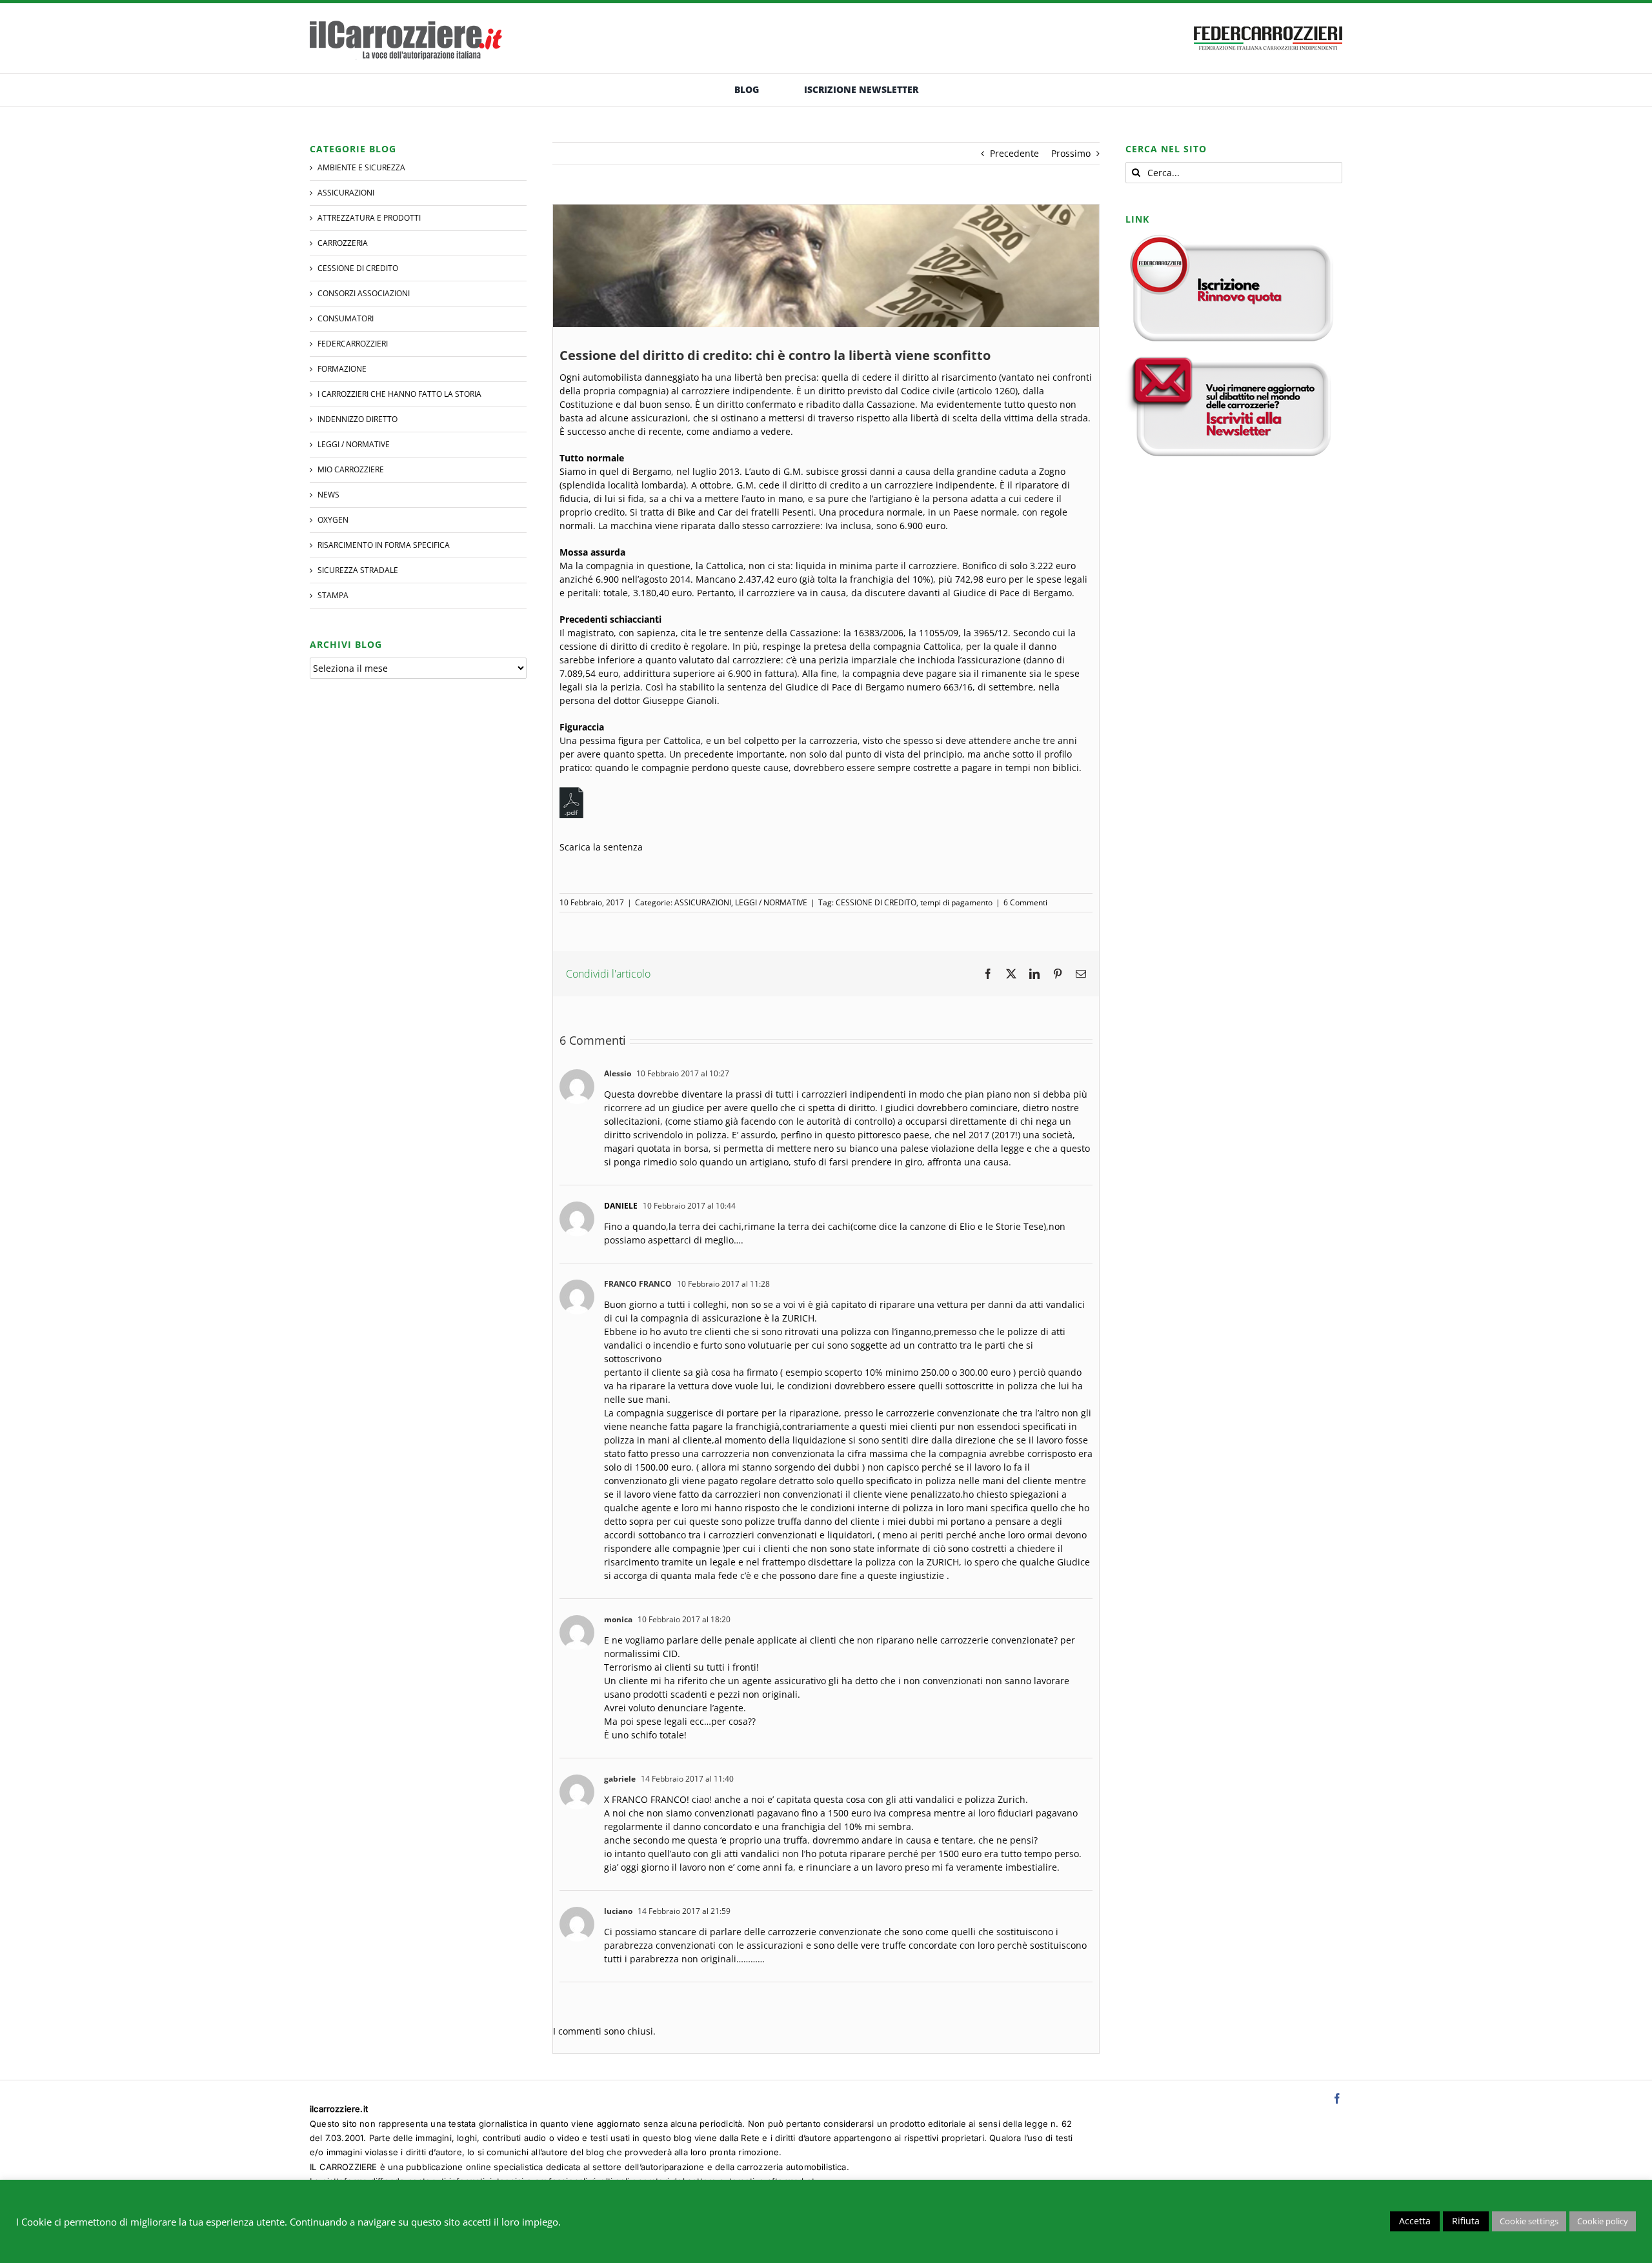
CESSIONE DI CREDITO (876, 902)
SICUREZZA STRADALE (358, 570)
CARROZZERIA (343, 243)
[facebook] (1337, 2098)
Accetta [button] (1415, 2221)
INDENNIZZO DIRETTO (358, 419)
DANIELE (621, 1206)
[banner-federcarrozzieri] (1268, 23)
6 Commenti (1025, 902)
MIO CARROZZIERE (351, 469)
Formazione (342, 369)
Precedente (1014, 153)
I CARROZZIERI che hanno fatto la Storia (399, 394)
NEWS (328, 495)
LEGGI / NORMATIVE (771, 902)
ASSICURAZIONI (703, 902)
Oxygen (333, 520)
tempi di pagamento (956, 902)
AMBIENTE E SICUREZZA (361, 167)
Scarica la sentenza (601, 847)
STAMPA (333, 595)
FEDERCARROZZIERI (353, 344)
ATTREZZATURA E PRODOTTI (369, 218)
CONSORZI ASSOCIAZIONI (364, 293)
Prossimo (1071, 153)
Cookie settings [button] (1529, 2221)
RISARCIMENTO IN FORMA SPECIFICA (384, 545)
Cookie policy (1603, 2221)
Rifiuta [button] (1466, 2221)
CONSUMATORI (346, 318)
